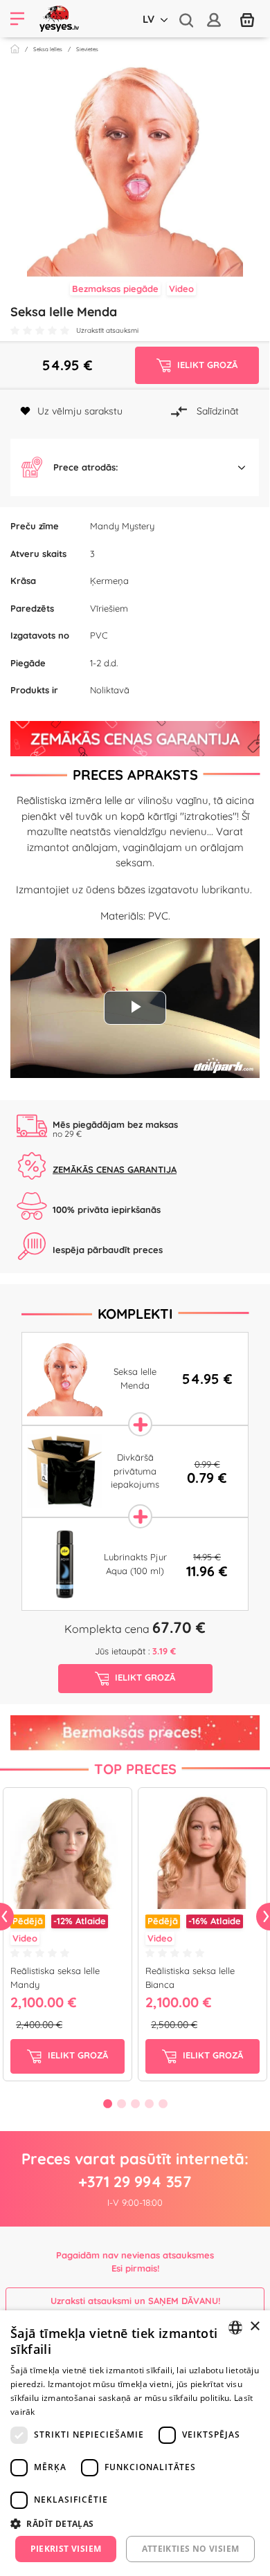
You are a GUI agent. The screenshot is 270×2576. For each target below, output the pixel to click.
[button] (135, 468)
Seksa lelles (48, 49)
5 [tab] (163, 2103)
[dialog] (135, 2443)
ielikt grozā (76, 2055)
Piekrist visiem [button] (66, 2549)
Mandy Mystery (122, 526)
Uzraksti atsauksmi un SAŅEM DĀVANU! (135, 2301)
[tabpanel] (67, 1937)
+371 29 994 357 (135, 2182)
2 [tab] (121, 2103)
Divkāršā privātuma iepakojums (135, 1471)
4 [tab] (149, 2103)
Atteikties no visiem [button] (191, 2549)
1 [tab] (107, 2103)
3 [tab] (135, 2103)
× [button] (254, 2327)
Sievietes (87, 49)
